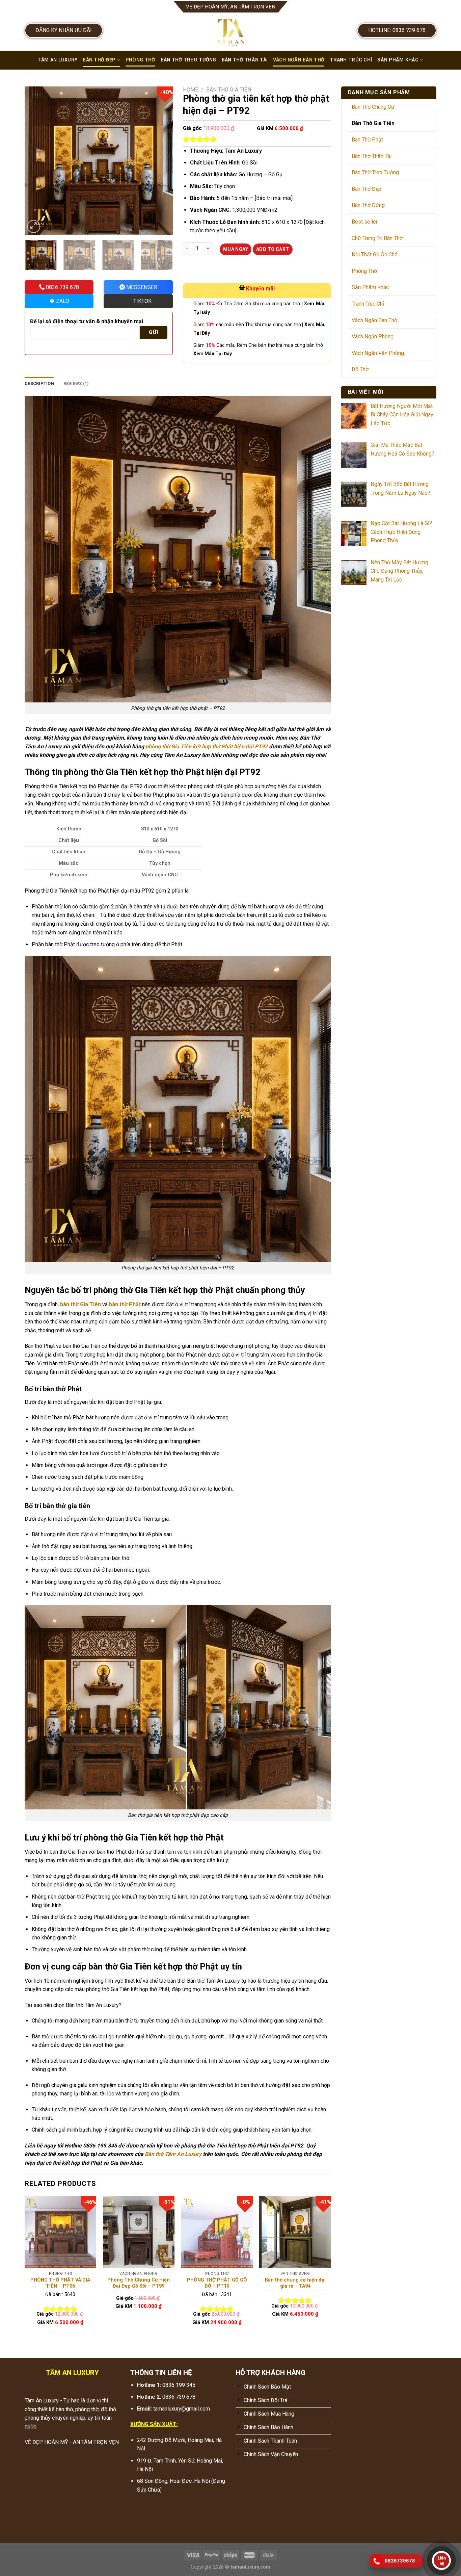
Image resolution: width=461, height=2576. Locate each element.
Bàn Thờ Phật (367, 140)
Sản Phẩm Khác (398, 60)
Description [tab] (39, 383)
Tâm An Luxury (58, 60)
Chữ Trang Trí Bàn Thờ (377, 238)
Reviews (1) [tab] (76, 383)
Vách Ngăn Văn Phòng (378, 353)
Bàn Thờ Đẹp (99, 60)
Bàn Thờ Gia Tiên (229, 90)
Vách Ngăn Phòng (373, 337)
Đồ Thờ (360, 369)
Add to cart (273, 249)
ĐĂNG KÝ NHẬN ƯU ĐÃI (64, 30)
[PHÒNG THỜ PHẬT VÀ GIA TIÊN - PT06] (60, 2232)
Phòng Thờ (140, 60)
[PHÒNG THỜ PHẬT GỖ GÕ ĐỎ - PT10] (217, 2232)
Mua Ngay (236, 249)
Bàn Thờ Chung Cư (373, 107)
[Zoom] (34, 226)
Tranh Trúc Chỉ (351, 60)
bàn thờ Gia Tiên (80, 1304)
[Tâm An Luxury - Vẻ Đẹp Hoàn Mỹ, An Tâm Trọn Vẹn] (231, 32)
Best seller (365, 222)
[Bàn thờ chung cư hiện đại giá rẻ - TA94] (295, 2232)
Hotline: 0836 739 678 (397, 30)
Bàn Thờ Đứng (368, 205)
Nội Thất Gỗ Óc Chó (375, 254)
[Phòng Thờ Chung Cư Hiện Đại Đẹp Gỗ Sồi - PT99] (139, 2232)
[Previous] (36, 161)
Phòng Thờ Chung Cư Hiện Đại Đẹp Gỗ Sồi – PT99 (139, 2283)
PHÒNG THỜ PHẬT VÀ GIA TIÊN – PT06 (60, 2283)
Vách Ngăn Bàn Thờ (299, 60)
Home (191, 90)
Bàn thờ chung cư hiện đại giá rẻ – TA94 (295, 2283)
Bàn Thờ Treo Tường (188, 60)
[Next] (161, 161)
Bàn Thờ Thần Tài (245, 60)
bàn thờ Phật (125, 1304)
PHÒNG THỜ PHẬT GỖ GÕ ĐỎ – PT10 (217, 2283)
